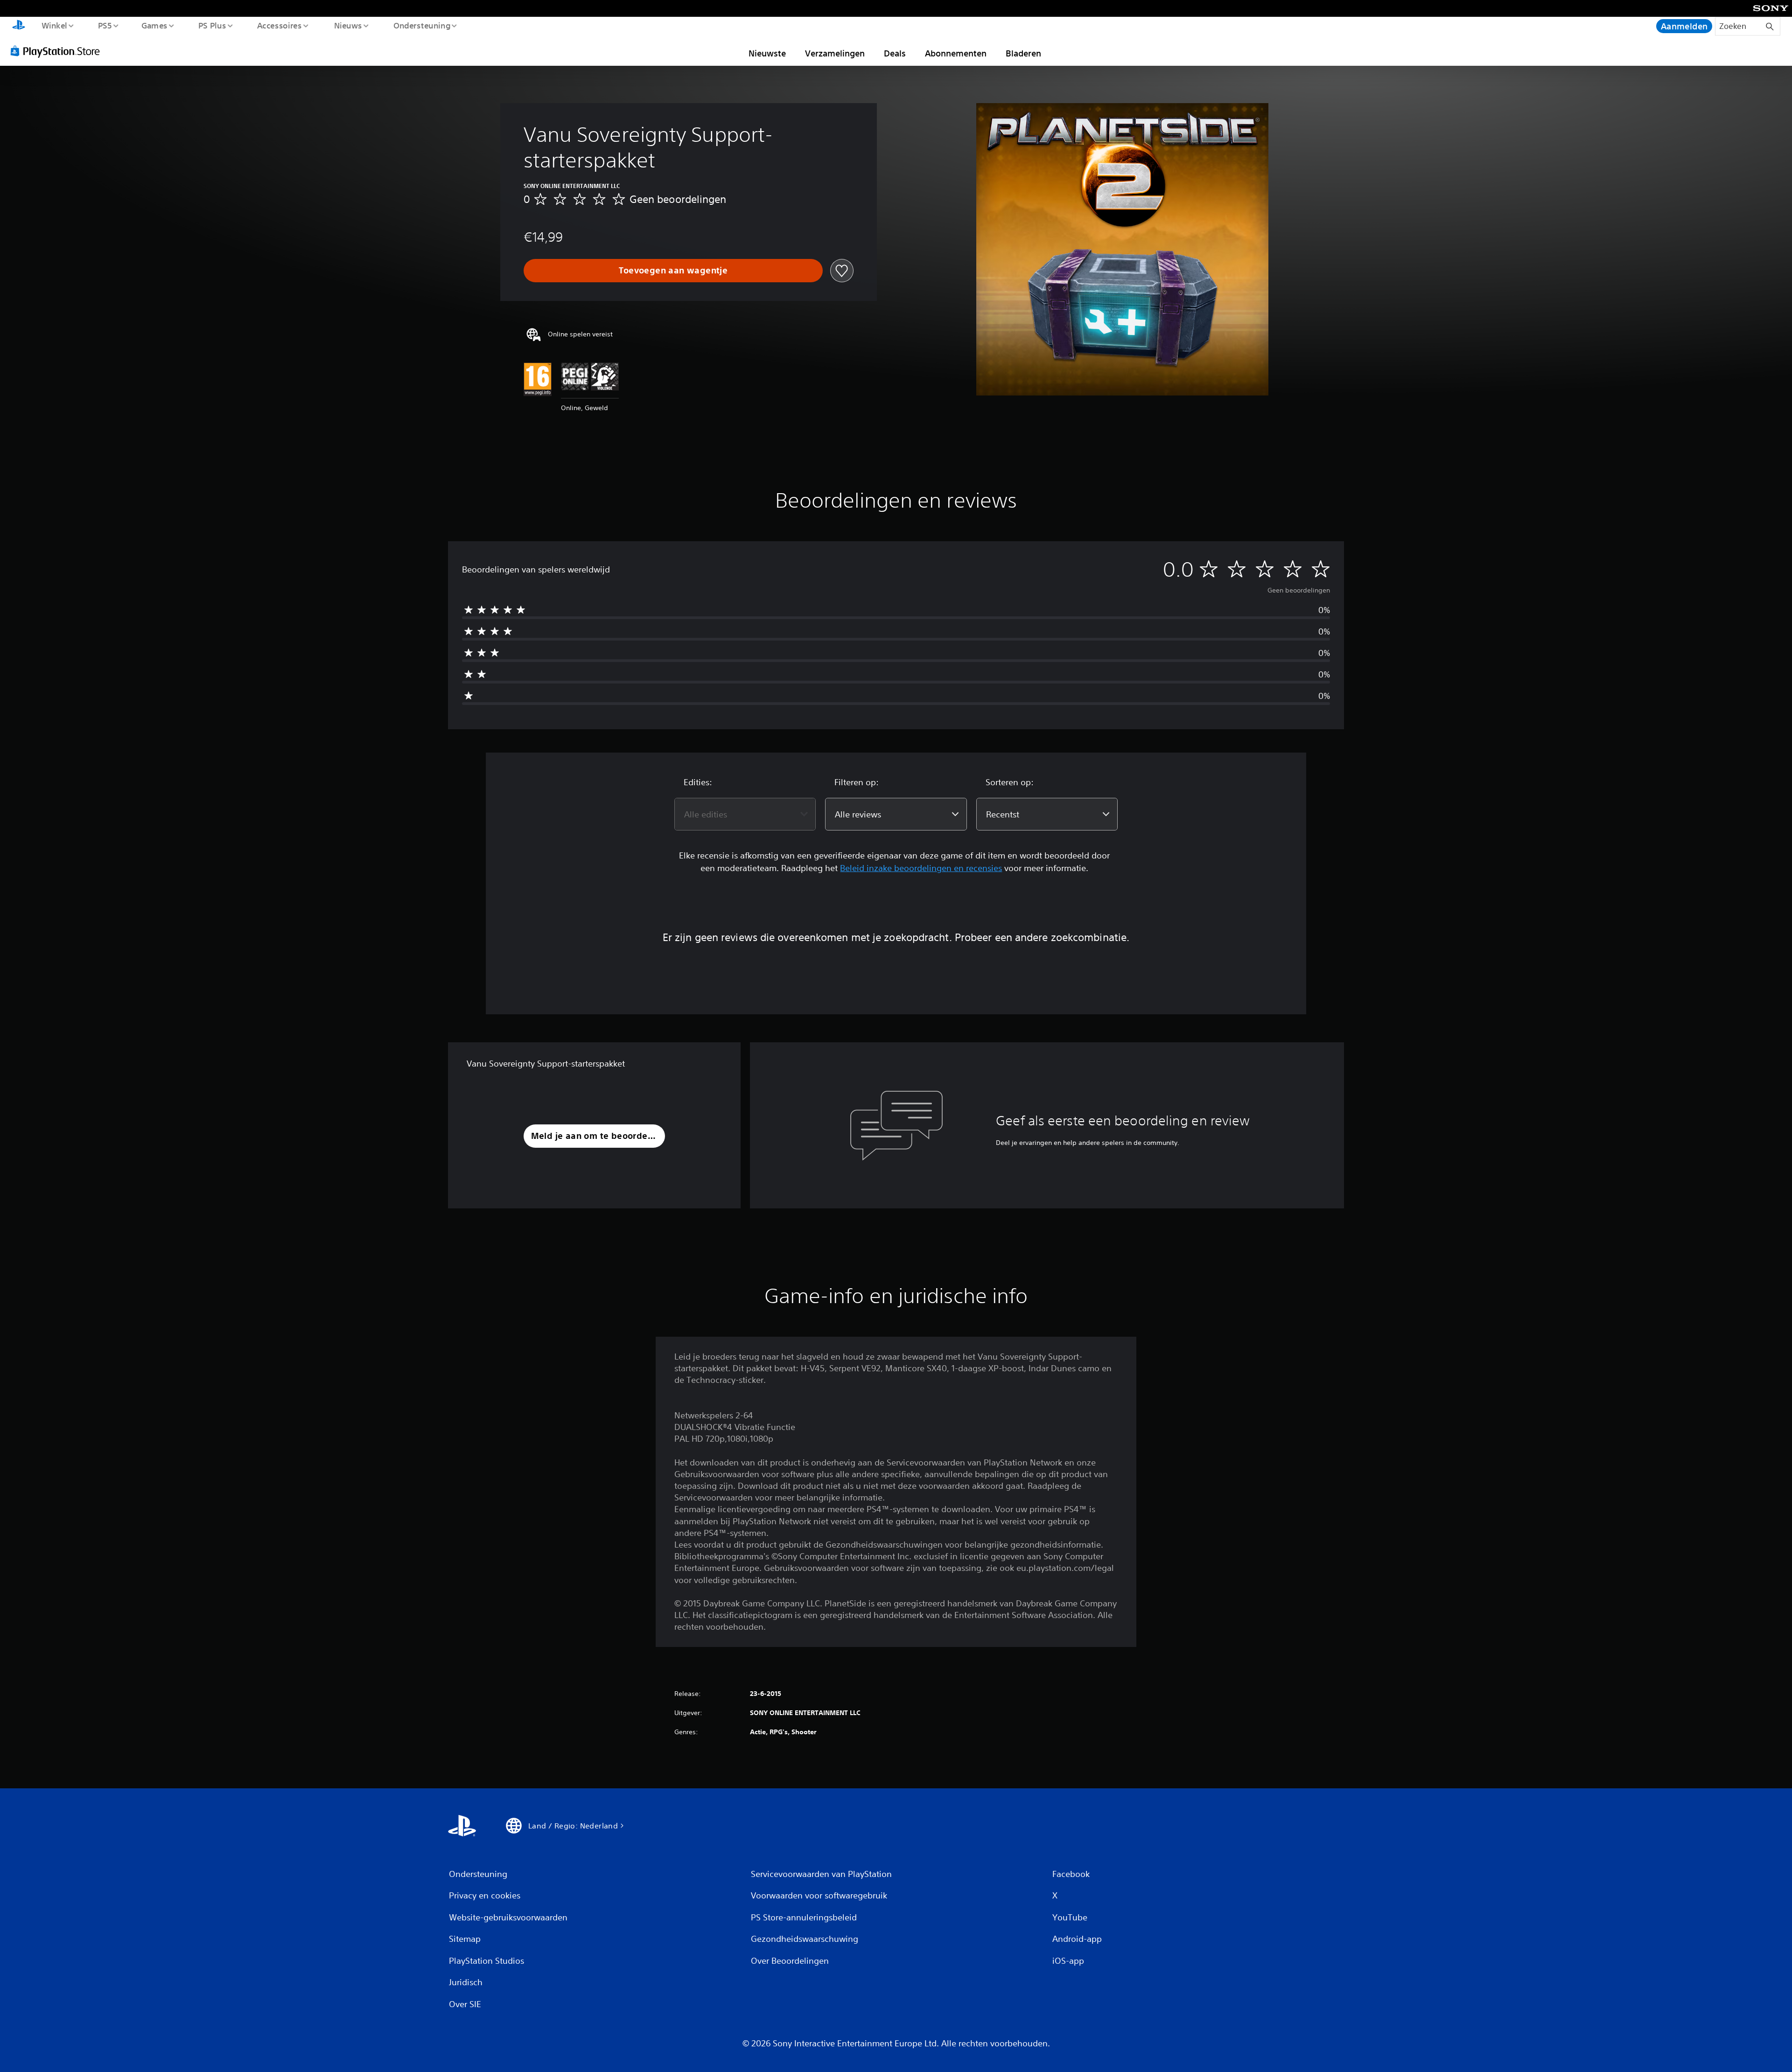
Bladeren (1023, 53)
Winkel (54, 25)
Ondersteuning (422, 25)
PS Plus (212, 25)
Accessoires (280, 25)
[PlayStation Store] (58, 51)
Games (154, 25)
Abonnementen (956, 53)
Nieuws (348, 25)
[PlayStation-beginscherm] (19, 26)
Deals (895, 53)
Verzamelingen (835, 53)
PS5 (105, 25)
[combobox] (745, 814)
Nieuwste (767, 53)
